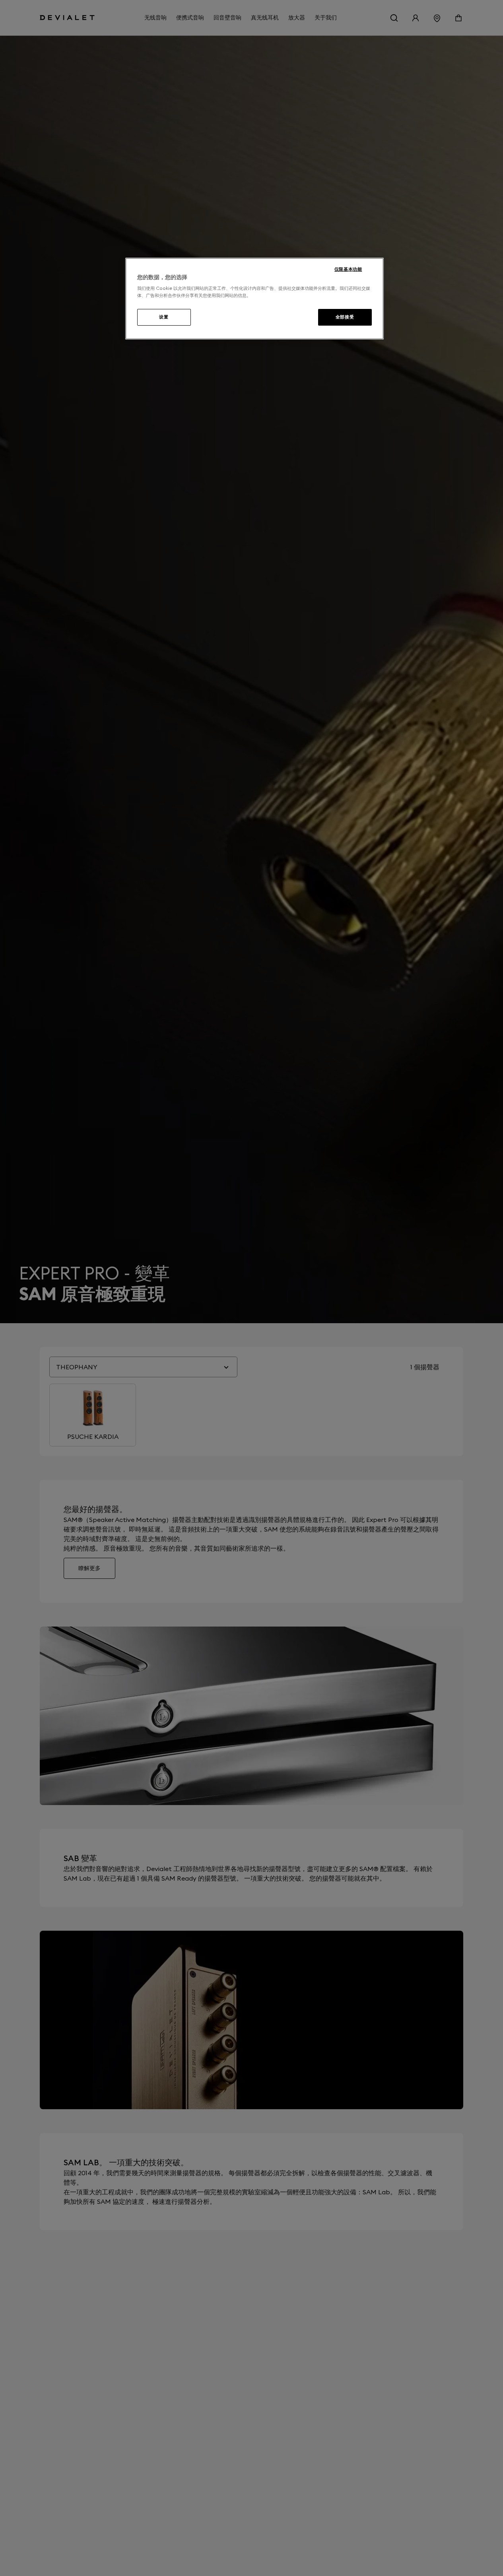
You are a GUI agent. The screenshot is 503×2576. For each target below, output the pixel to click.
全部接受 (345, 317)
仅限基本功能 (348, 269)
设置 (164, 317)
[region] (254, 299)
